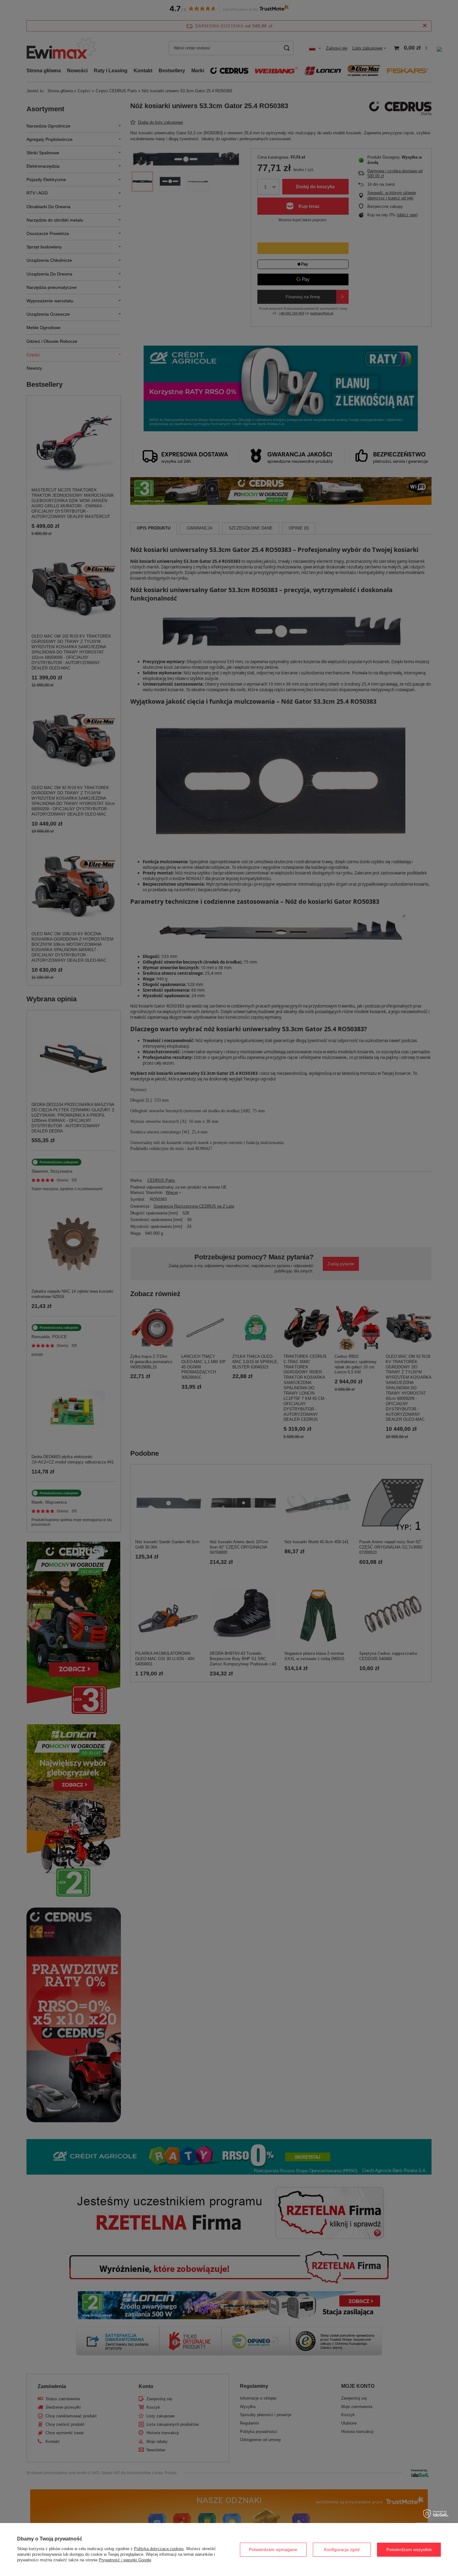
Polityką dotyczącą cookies (159, 2549)
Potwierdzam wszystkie (409, 2550)
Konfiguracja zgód (342, 2550)
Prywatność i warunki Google (125, 2560)
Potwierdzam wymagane (273, 2550)
